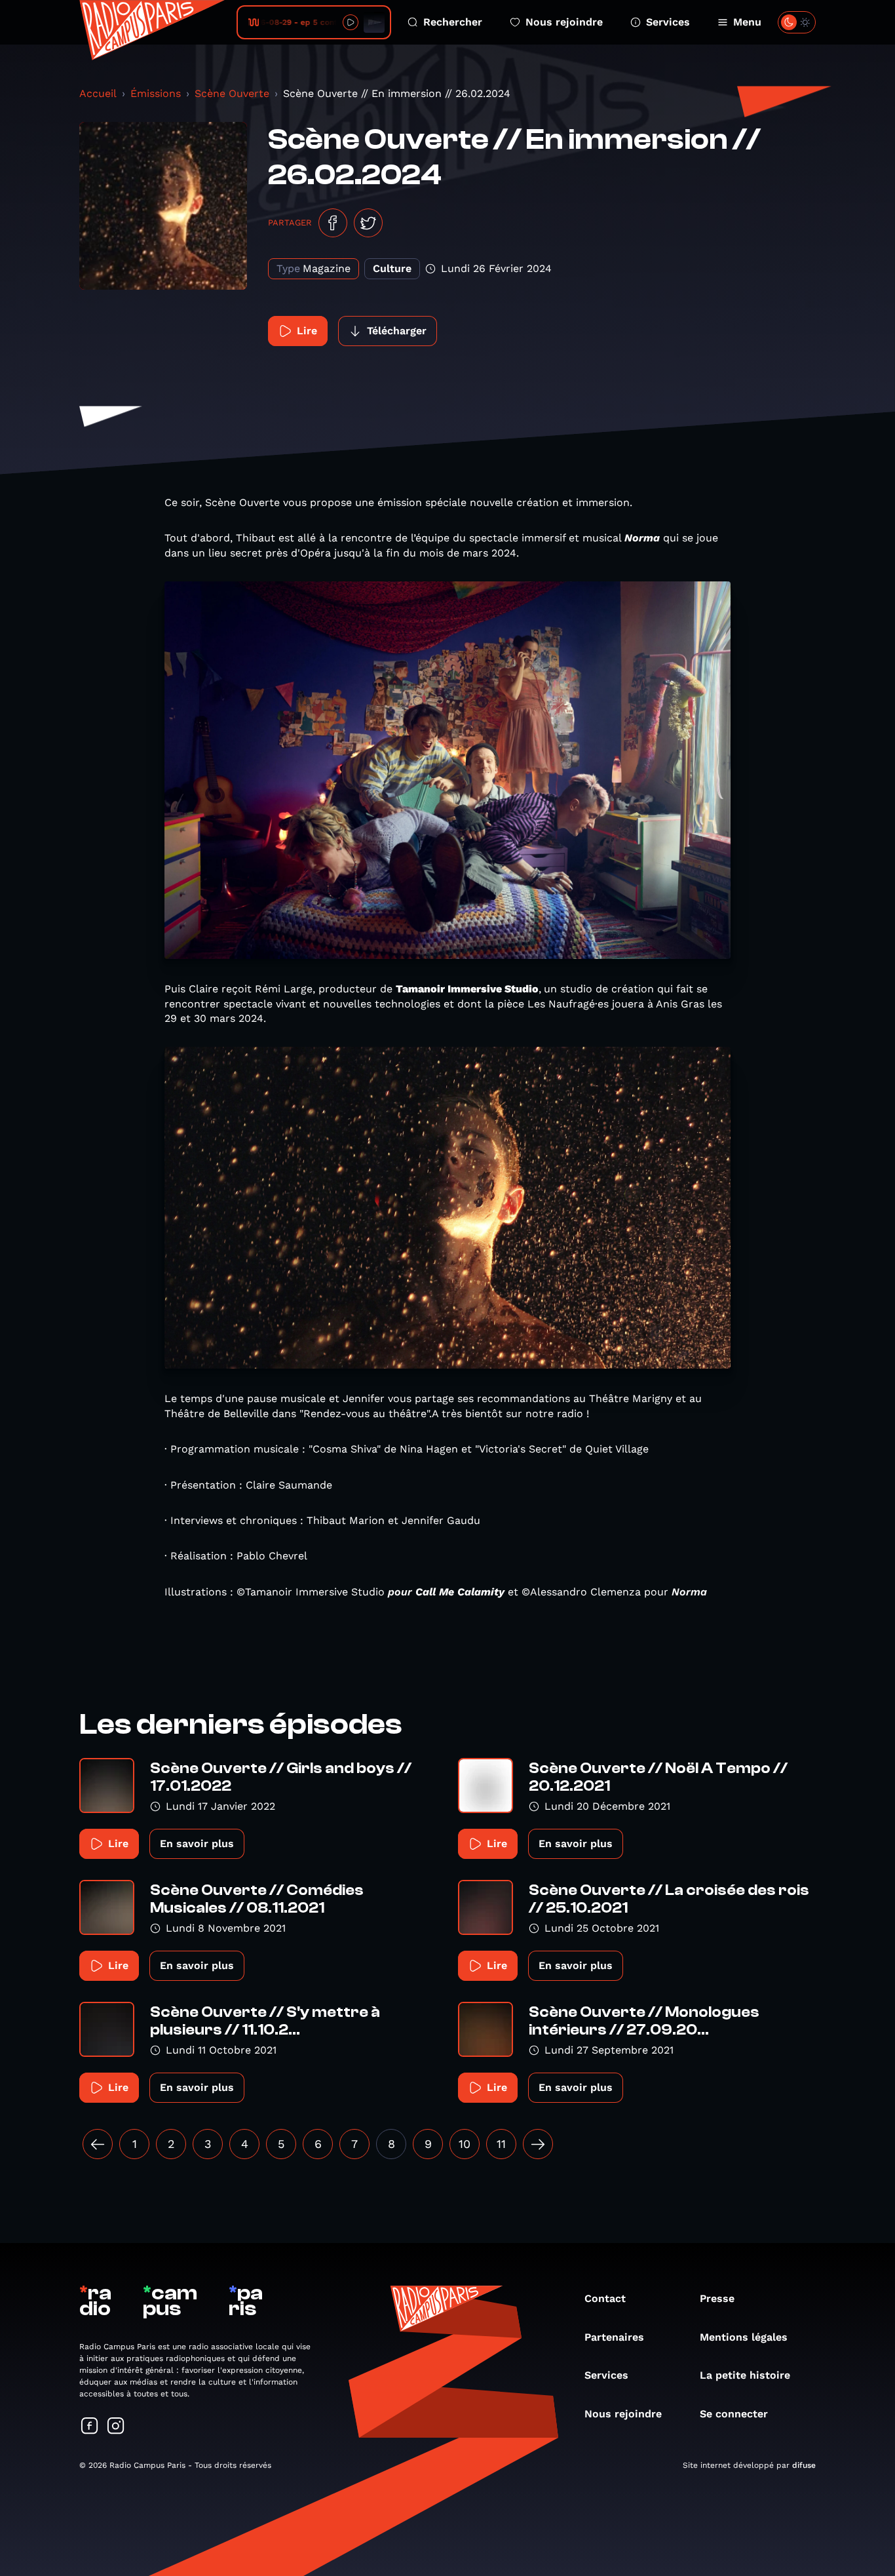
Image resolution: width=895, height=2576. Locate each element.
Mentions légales (744, 2337)
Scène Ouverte (232, 93)
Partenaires (614, 2337)
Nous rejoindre (564, 22)
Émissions (156, 93)
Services (668, 22)
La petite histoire (745, 2375)
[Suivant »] (538, 2144)
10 (465, 2144)
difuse (804, 2465)
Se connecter (734, 2414)
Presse (717, 2298)
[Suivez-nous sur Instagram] (116, 2427)
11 (501, 2144)
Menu (747, 22)
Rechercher (453, 22)
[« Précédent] (98, 2144)
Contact (605, 2298)
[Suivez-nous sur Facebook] (90, 2427)
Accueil (98, 93)
